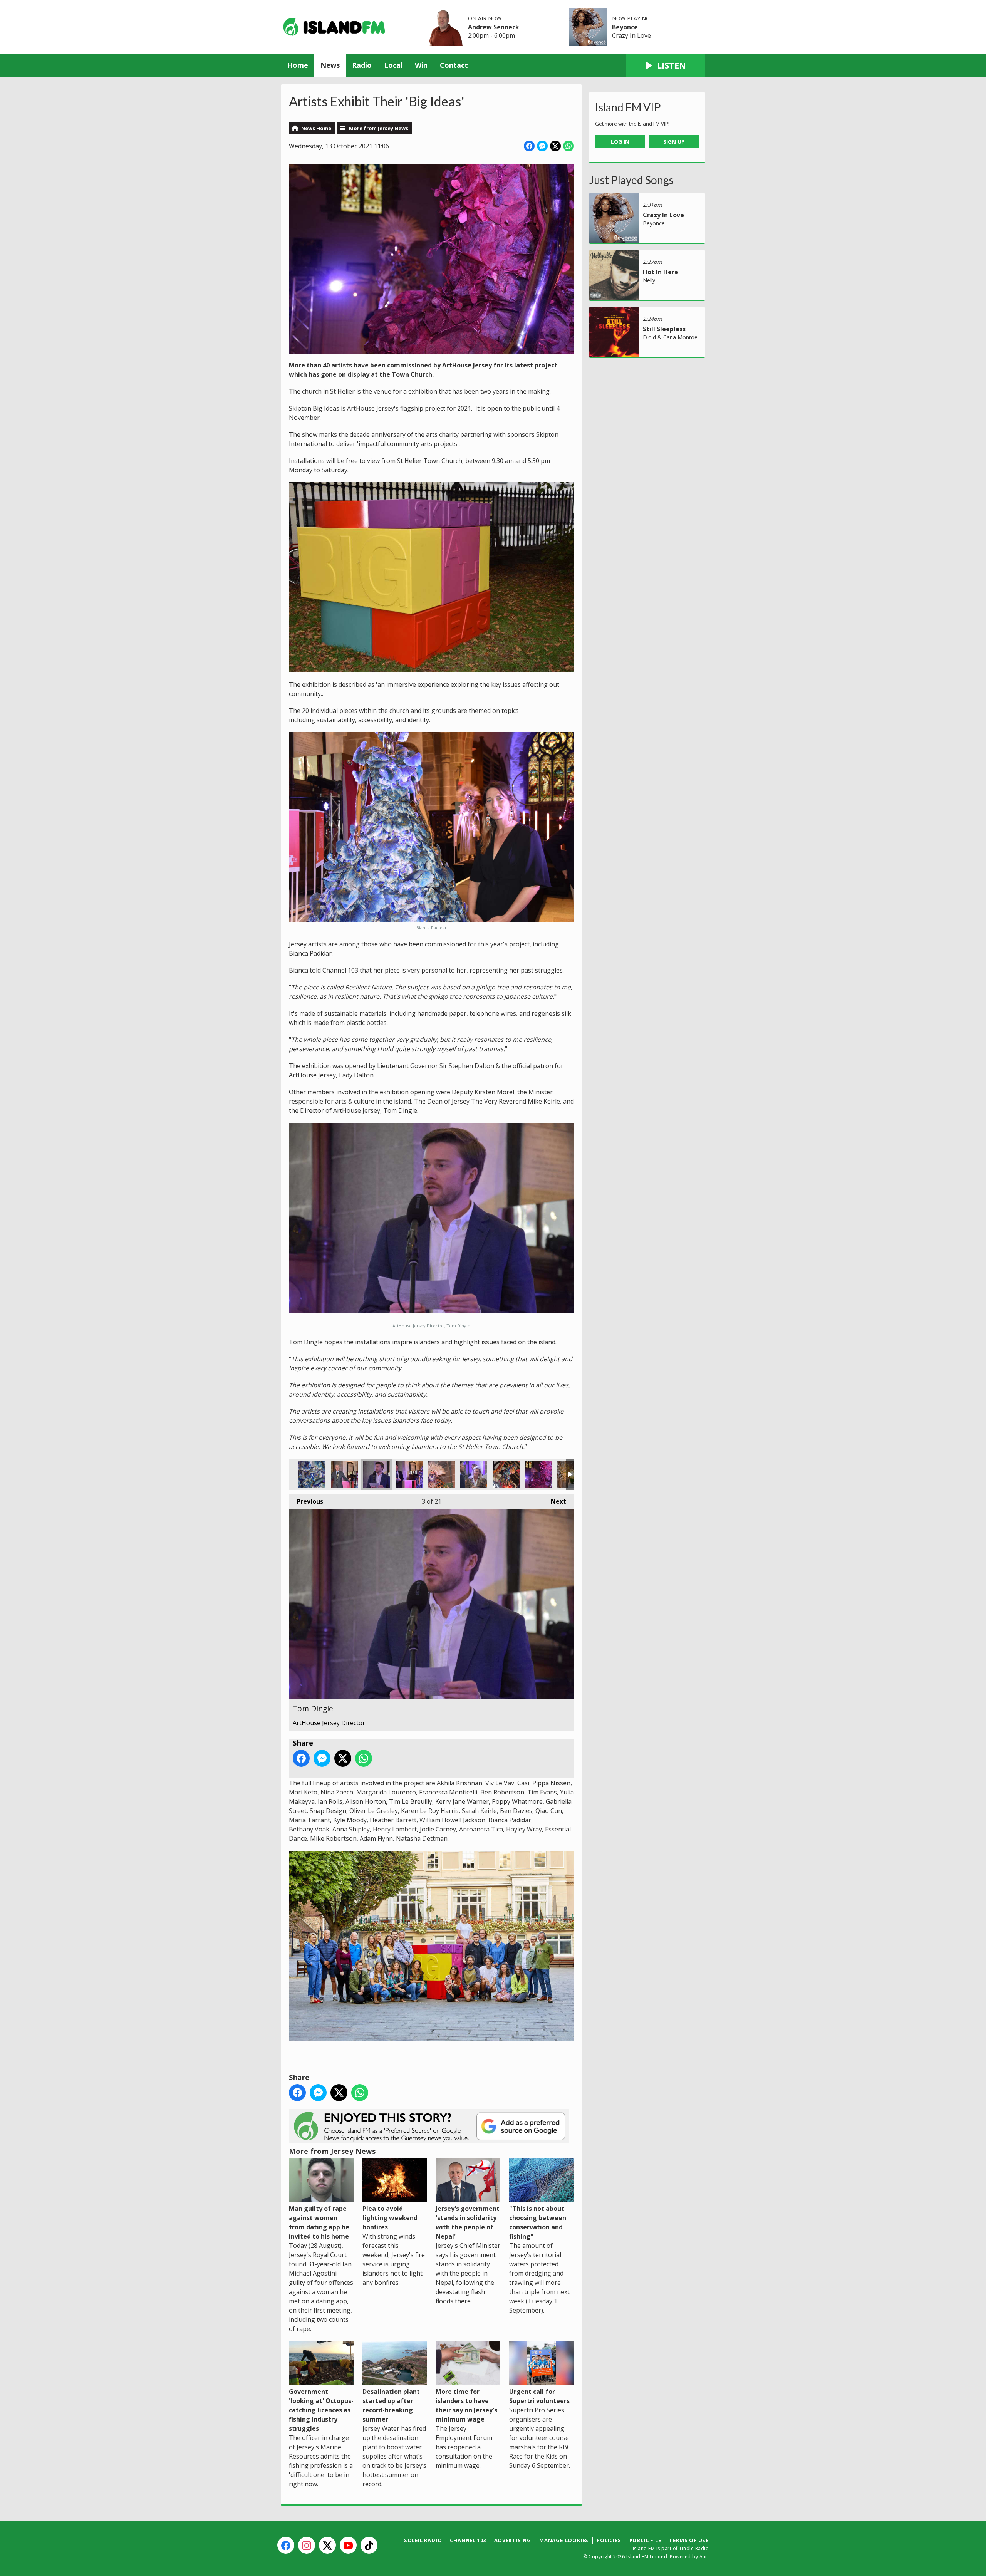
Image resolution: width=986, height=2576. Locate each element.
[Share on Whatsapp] (568, 146)
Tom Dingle (377, 1474)
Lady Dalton (474, 1474)
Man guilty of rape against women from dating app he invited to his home (319, 2222)
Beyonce (625, 27)
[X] (327, 2545)
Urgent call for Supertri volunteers (539, 2396)
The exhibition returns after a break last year (312, 1474)
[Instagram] (307, 2545)
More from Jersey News (379, 128)
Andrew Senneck (494, 27)
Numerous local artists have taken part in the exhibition (441, 1474)
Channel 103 (468, 2540)
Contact (454, 65)
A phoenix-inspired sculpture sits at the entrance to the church (506, 1474)
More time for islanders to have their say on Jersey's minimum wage (466, 2405)
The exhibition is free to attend (538, 1474)
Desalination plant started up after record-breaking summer (391, 2405)
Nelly (649, 280)
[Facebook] (286, 2545)
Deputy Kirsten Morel (409, 1474)
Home (298, 65)
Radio (362, 65)
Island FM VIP (628, 107)
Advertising (513, 2540)
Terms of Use (689, 2540)
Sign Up (674, 142)
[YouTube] (348, 2545)
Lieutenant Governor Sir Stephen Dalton (344, 1474)
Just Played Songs (631, 180)
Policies (609, 2540)
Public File (645, 2540)
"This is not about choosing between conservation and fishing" (538, 2222)
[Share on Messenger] (542, 146)
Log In (620, 142)
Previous (306, 1501)
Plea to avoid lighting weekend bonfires (390, 2218)
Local (393, 65)
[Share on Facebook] (529, 146)
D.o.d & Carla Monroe (670, 337)
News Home (316, 128)
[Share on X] (555, 146)
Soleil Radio (423, 2540)
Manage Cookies (564, 2540)
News (330, 65)
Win (421, 65)
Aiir (703, 2557)
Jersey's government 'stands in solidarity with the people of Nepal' (468, 2222)
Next (555, 1501)
